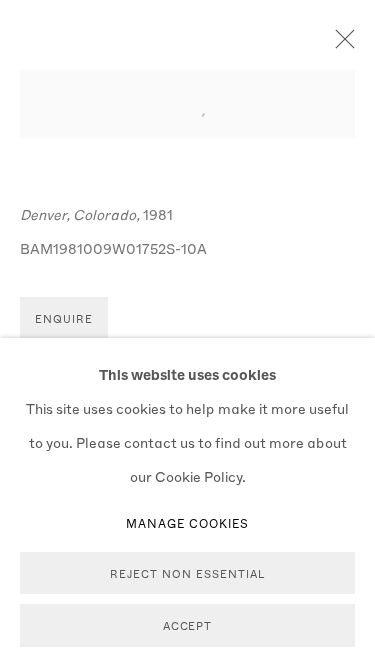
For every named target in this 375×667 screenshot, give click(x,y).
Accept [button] (188, 626)
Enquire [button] (64, 318)
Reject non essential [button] (187, 573)
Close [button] (340, 45)
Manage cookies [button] (188, 523)
